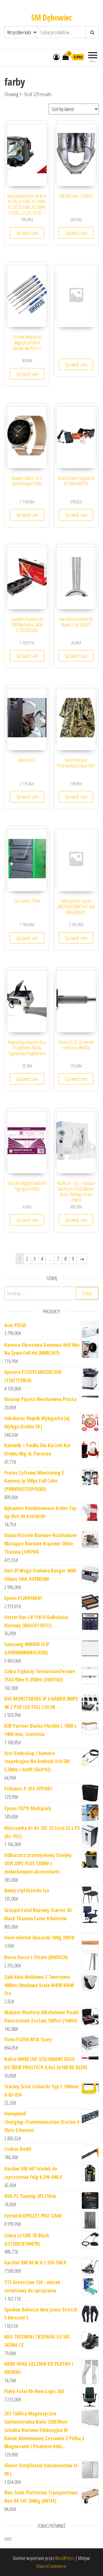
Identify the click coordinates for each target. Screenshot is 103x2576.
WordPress (65, 2558)
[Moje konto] (56, 57)
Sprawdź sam (27, 233)
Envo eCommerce (51, 2566)
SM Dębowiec (51, 17)
